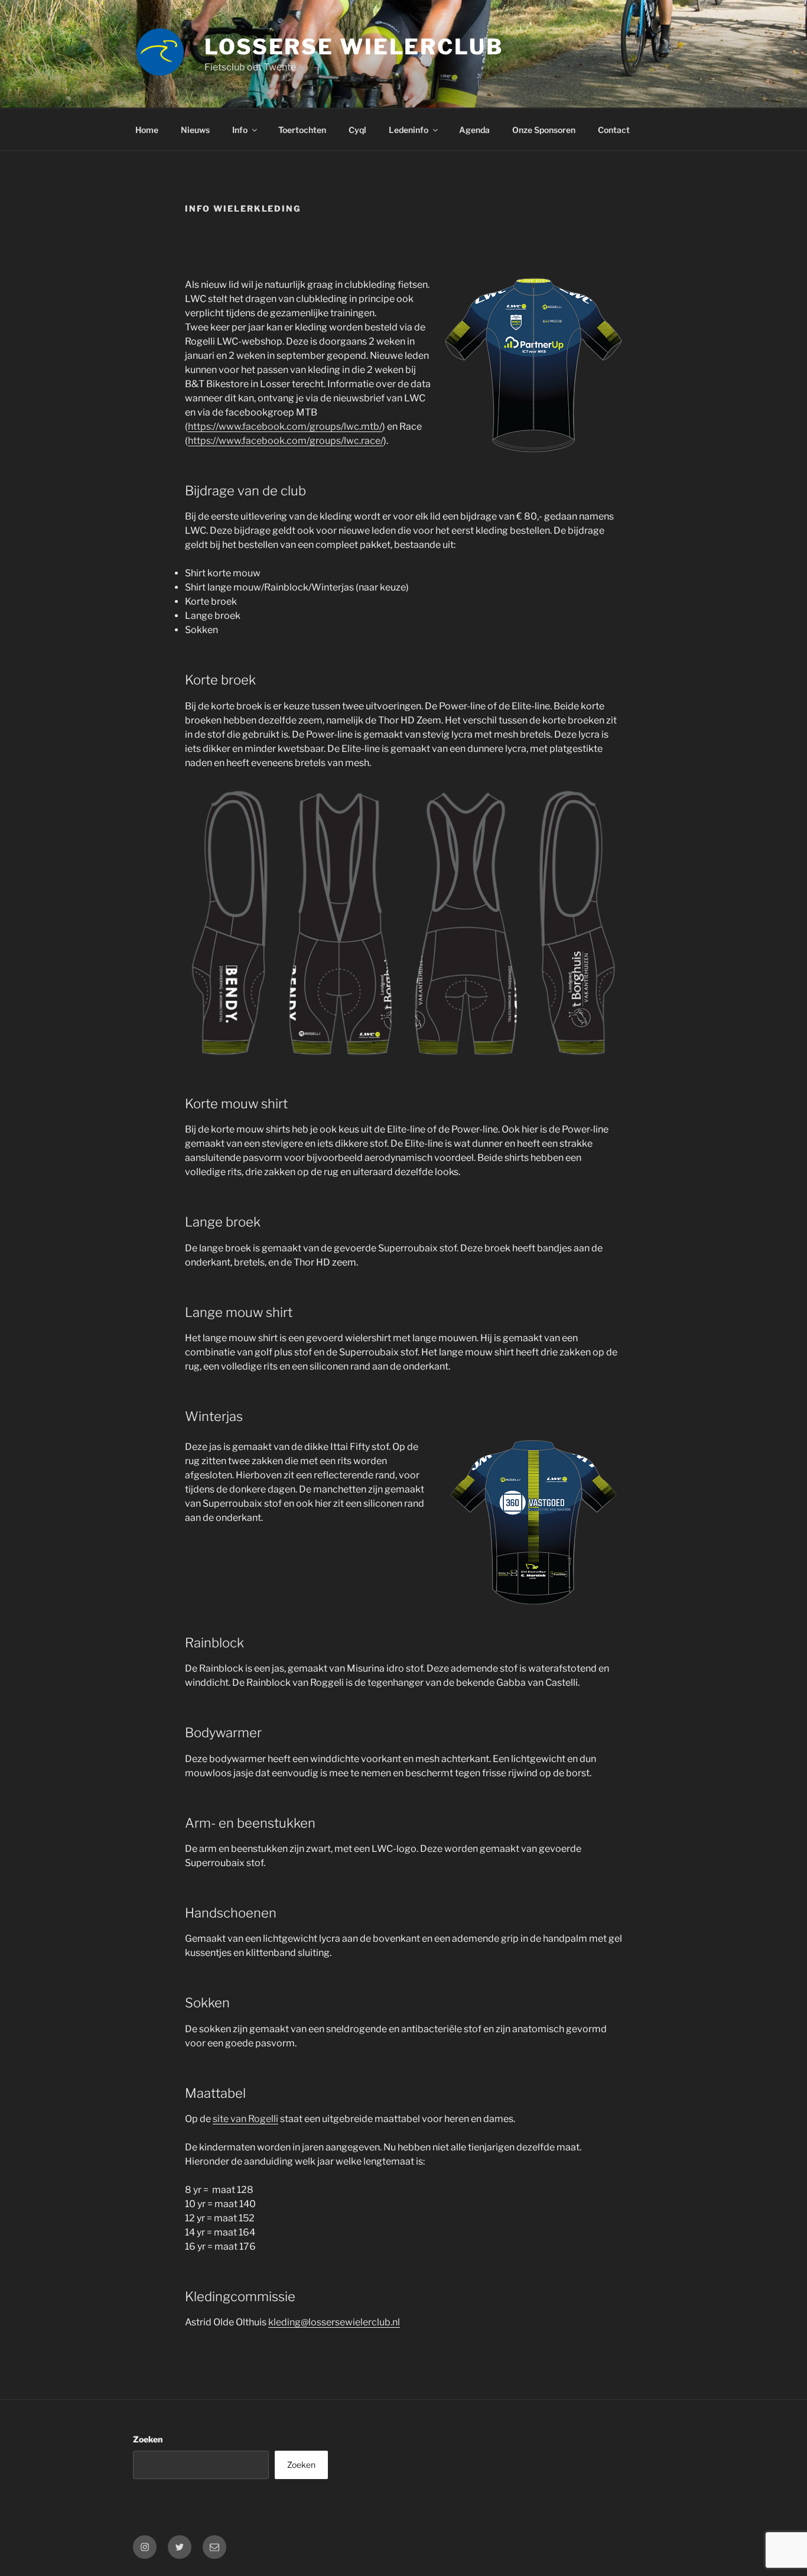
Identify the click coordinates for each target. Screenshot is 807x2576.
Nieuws (195, 130)
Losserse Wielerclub (354, 47)
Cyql (357, 130)
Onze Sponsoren (544, 130)
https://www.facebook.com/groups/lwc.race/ (286, 441)
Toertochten (302, 130)
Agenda (474, 130)
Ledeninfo (409, 130)
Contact (614, 130)
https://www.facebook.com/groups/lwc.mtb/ (285, 426)
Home (147, 130)
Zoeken (148, 2439)
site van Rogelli (245, 2119)
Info (240, 130)
